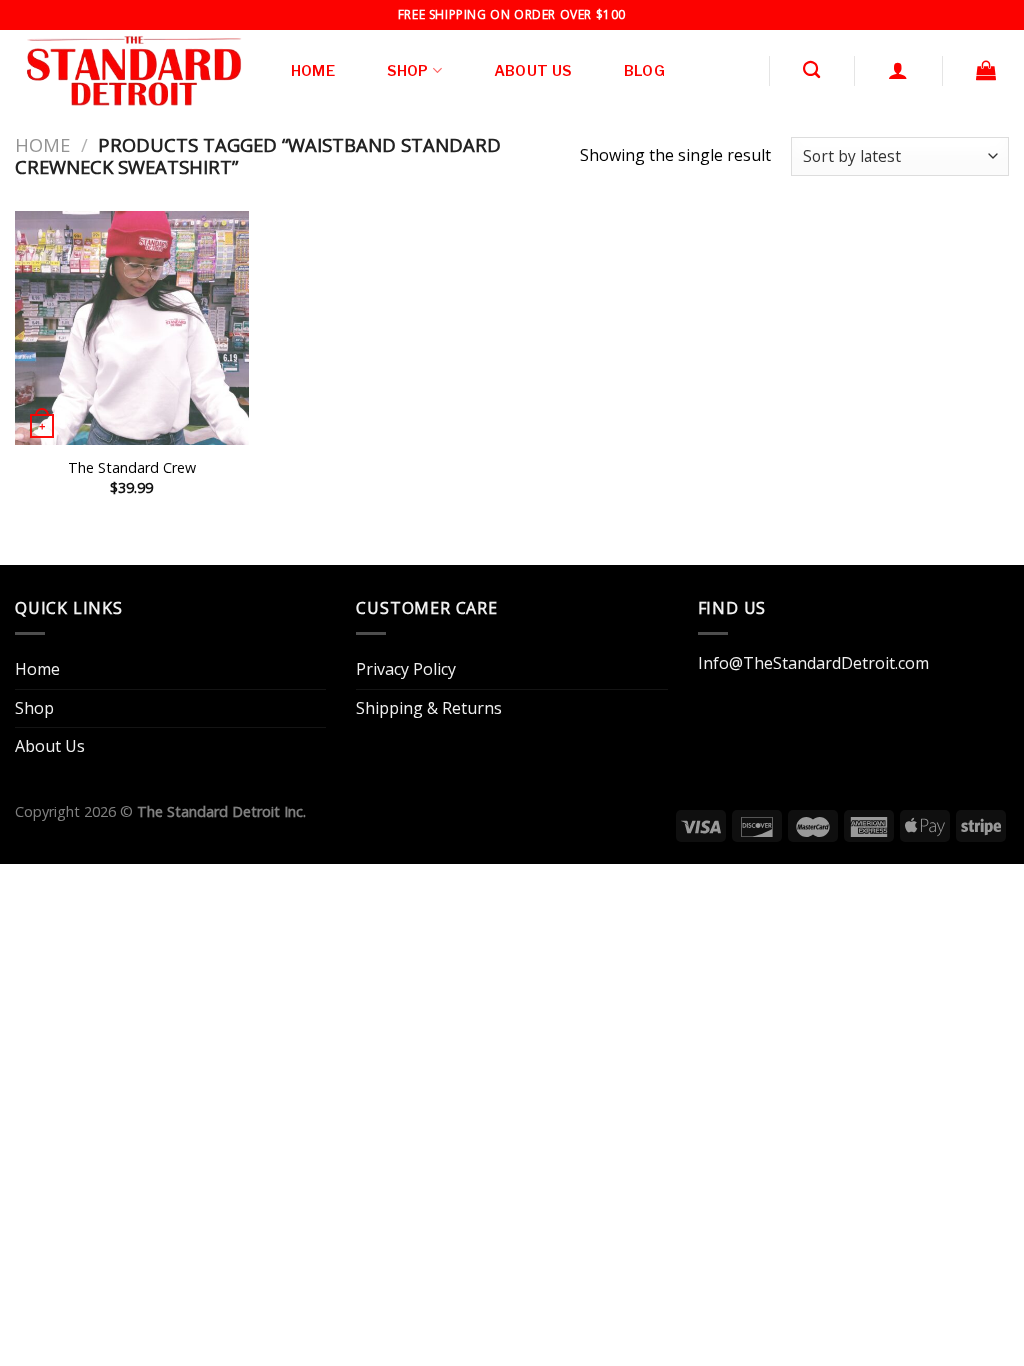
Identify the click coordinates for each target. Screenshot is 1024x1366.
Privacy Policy (406, 669)
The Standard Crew (132, 468)
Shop (408, 71)
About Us (533, 71)
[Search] (811, 70)
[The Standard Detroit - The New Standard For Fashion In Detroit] (131, 71)
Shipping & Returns (429, 708)
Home (313, 71)
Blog (644, 71)
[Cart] (986, 70)
